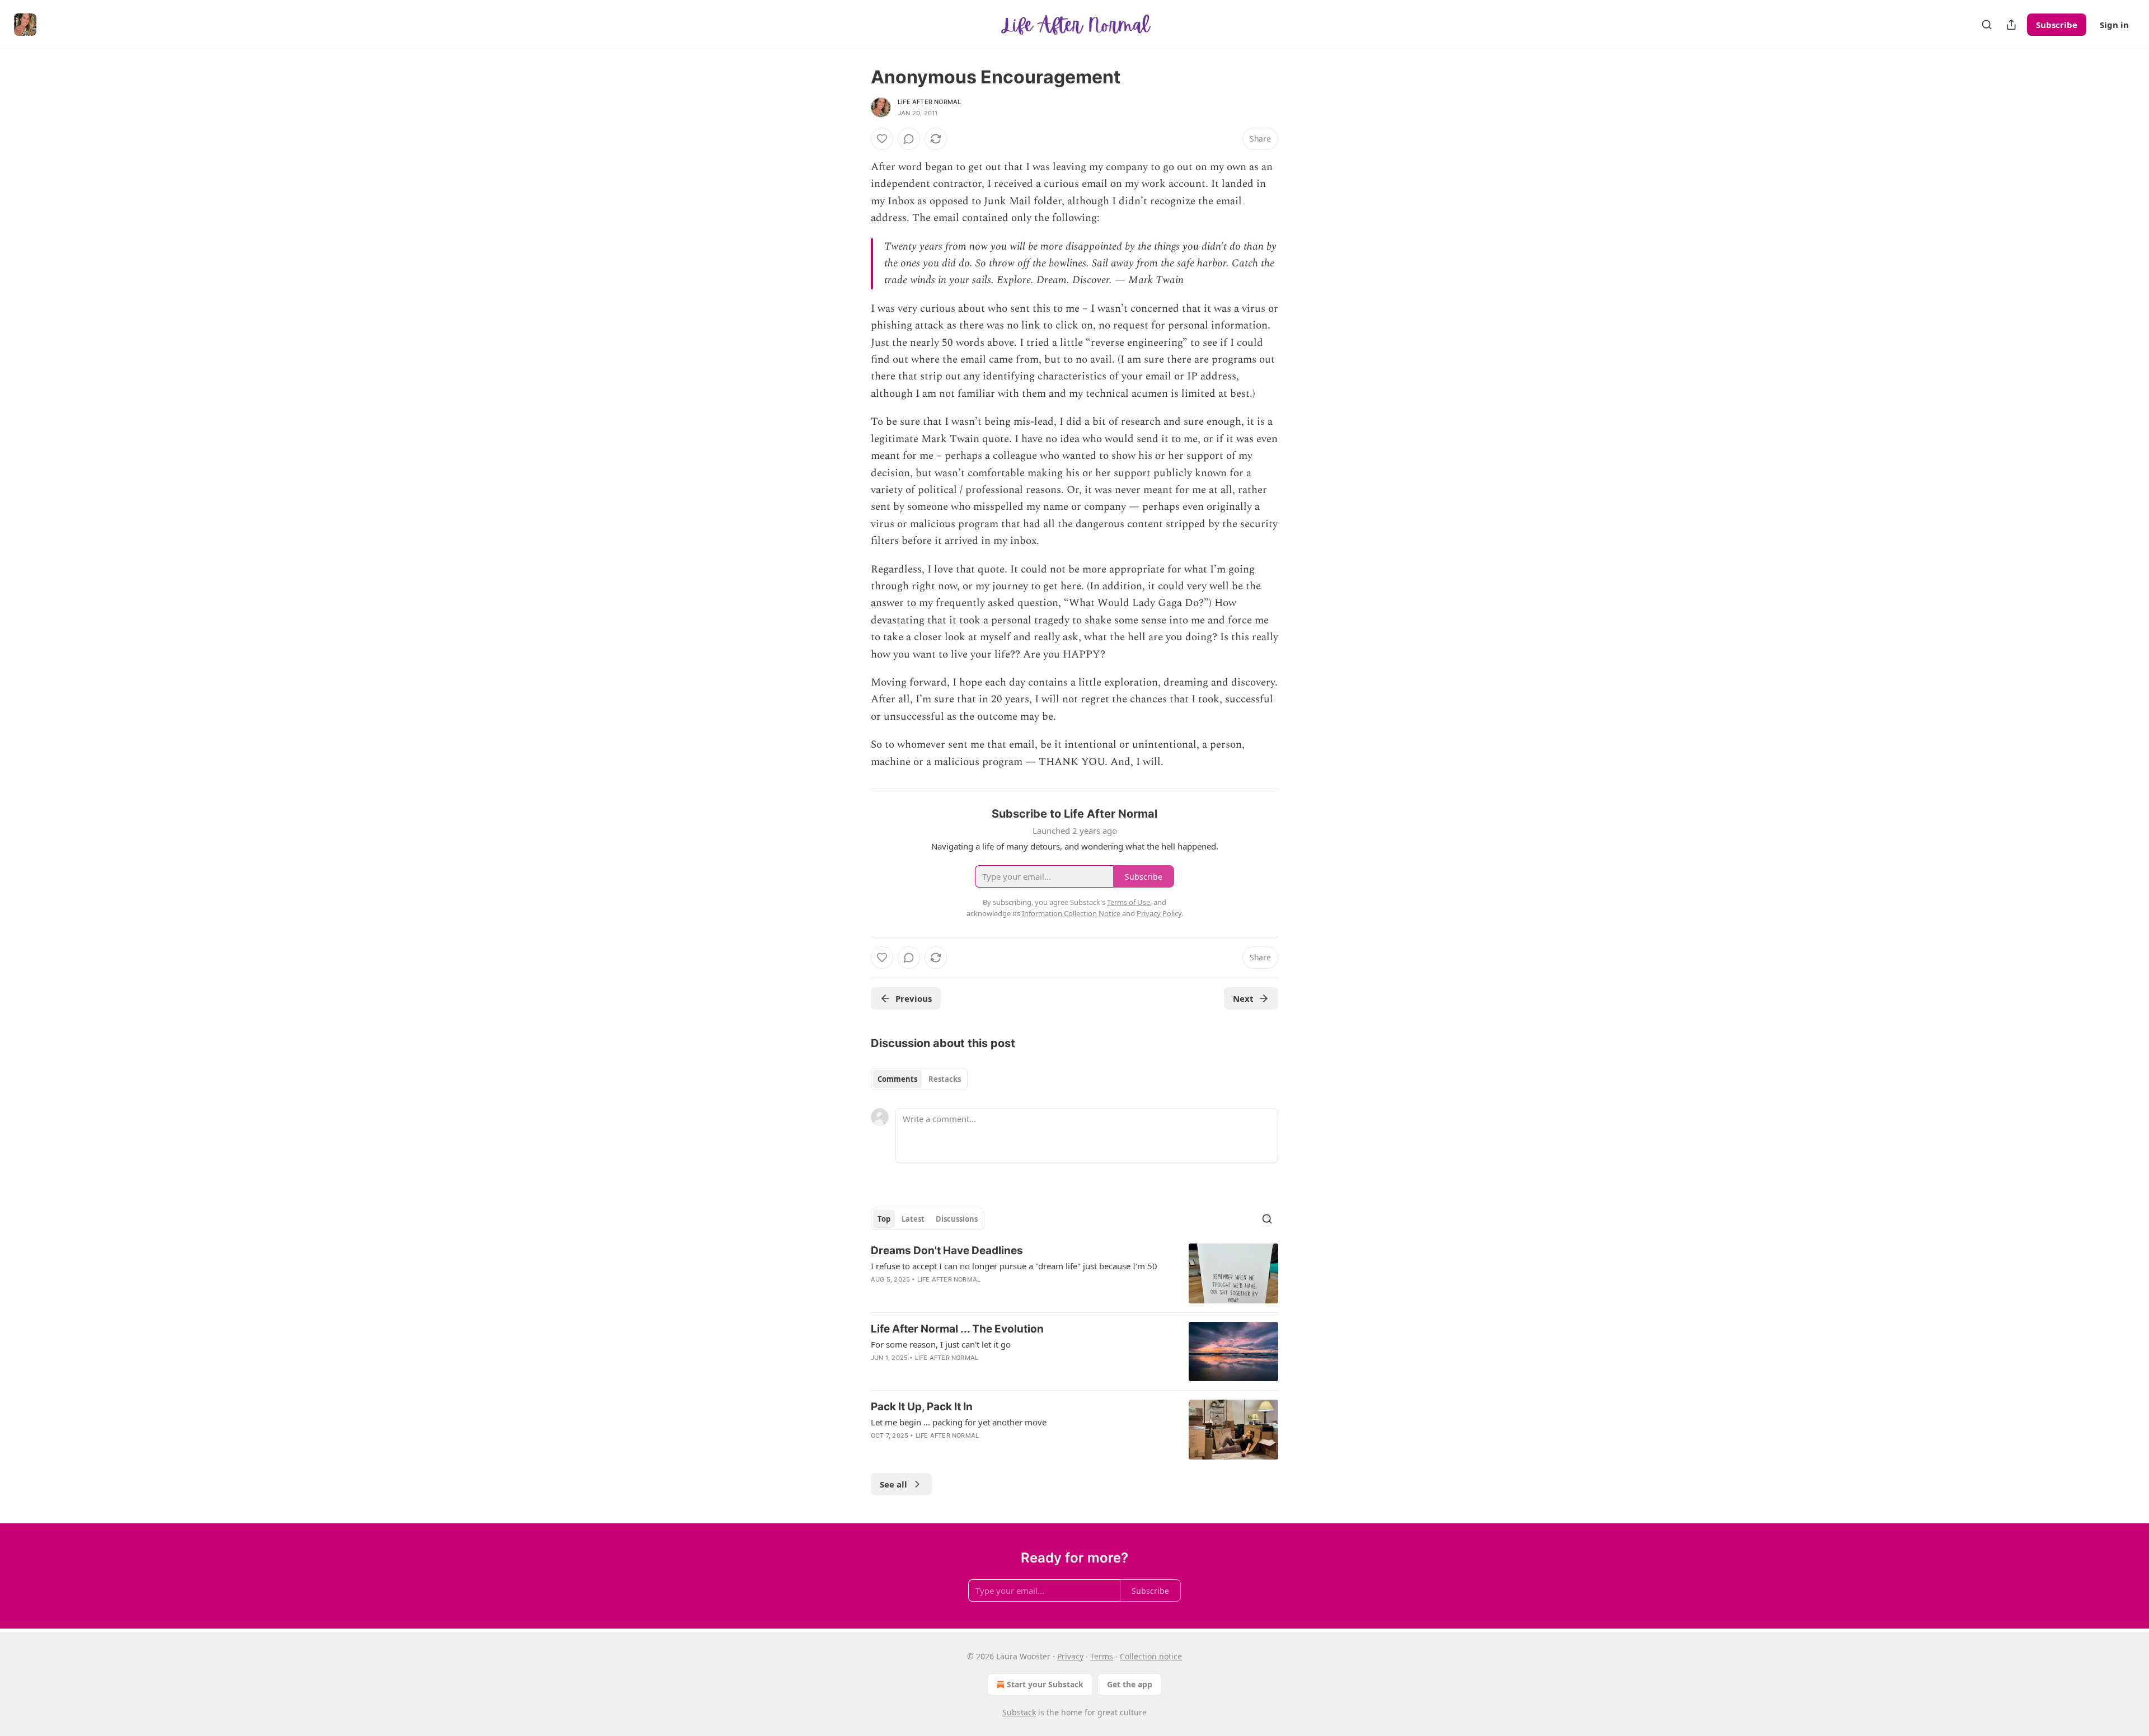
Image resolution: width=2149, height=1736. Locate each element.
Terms (1102, 1656)
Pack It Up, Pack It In (922, 1407)
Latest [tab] (913, 1219)
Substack (1019, 1712)
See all (893, 1484)
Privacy (1070, 1656)
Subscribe (2057, 25)
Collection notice (1151, 1656)
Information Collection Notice (1071, 913)
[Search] (1987, 25)
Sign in (2114, 25)
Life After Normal (929, 102)
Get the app (1130, 1684)
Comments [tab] (897, 1079)
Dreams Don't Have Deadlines (947, 1251)
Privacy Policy (1159, 913)
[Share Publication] (2011, 25)
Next (1243, 998)
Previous (914, 998)
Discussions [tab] (957, 1219)
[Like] (882, 139)
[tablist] (919, 1079)
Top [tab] (884, 1219)
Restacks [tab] (945, 1079)
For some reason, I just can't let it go (941, 1344)
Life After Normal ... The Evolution (957, 1329)
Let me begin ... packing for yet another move (959, 1422)
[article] (1074, 1273)
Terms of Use (1129, 902)
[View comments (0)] (909, 139)
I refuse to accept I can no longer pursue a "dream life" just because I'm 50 (1014, 1266)
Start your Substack (1045, 1684)
